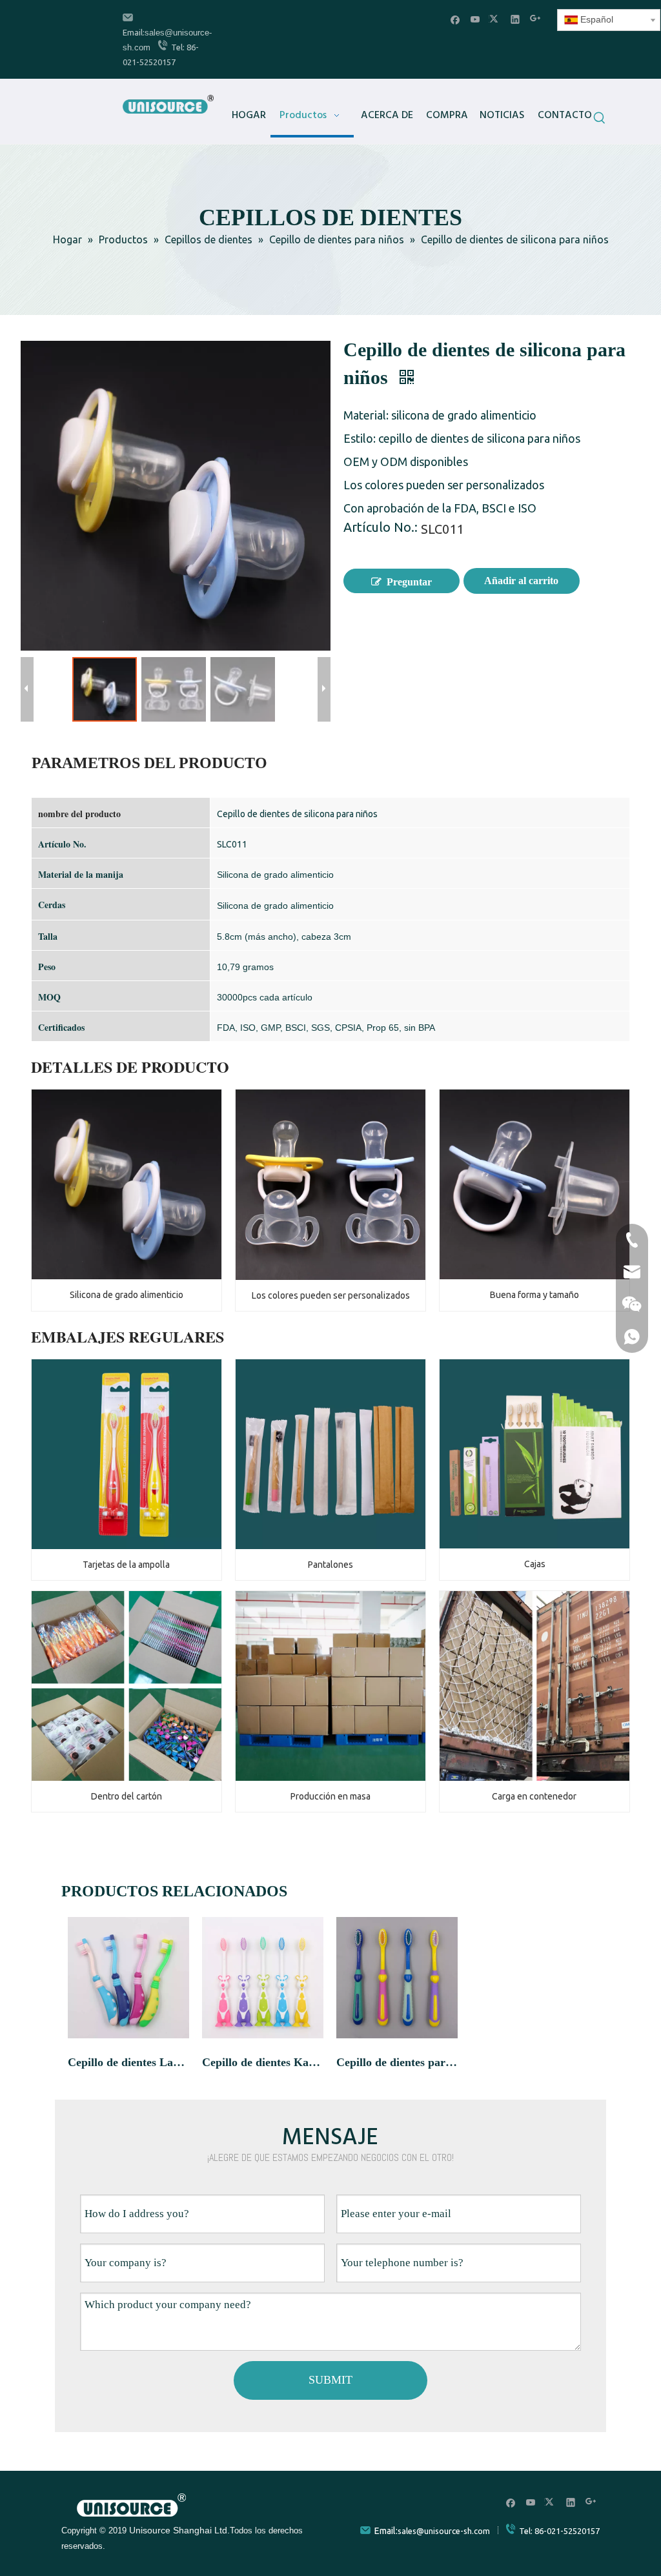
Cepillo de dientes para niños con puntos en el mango (397, 2062)
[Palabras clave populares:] (600, 119)
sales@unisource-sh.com (444, 2531)
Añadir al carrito (521, 581)
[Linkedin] (515, 19)
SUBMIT (330, 2380)
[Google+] (535, 19)
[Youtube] (475, 19)
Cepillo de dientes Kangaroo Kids (263, 2062)
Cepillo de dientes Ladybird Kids (128, 2062)
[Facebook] (455, 19)
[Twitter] (495, 19)
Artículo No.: (381, 529)
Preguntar (409, 582)
